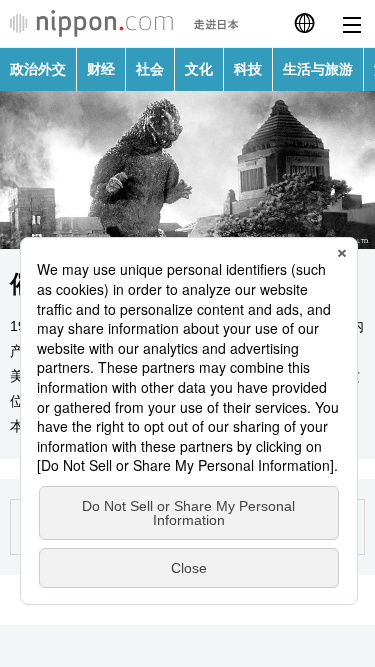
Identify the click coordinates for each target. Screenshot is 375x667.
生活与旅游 (318, 69)
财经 (101, 69)
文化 (199, 69)
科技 (248, 69)
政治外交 (38, 69)
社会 (150, 69)
